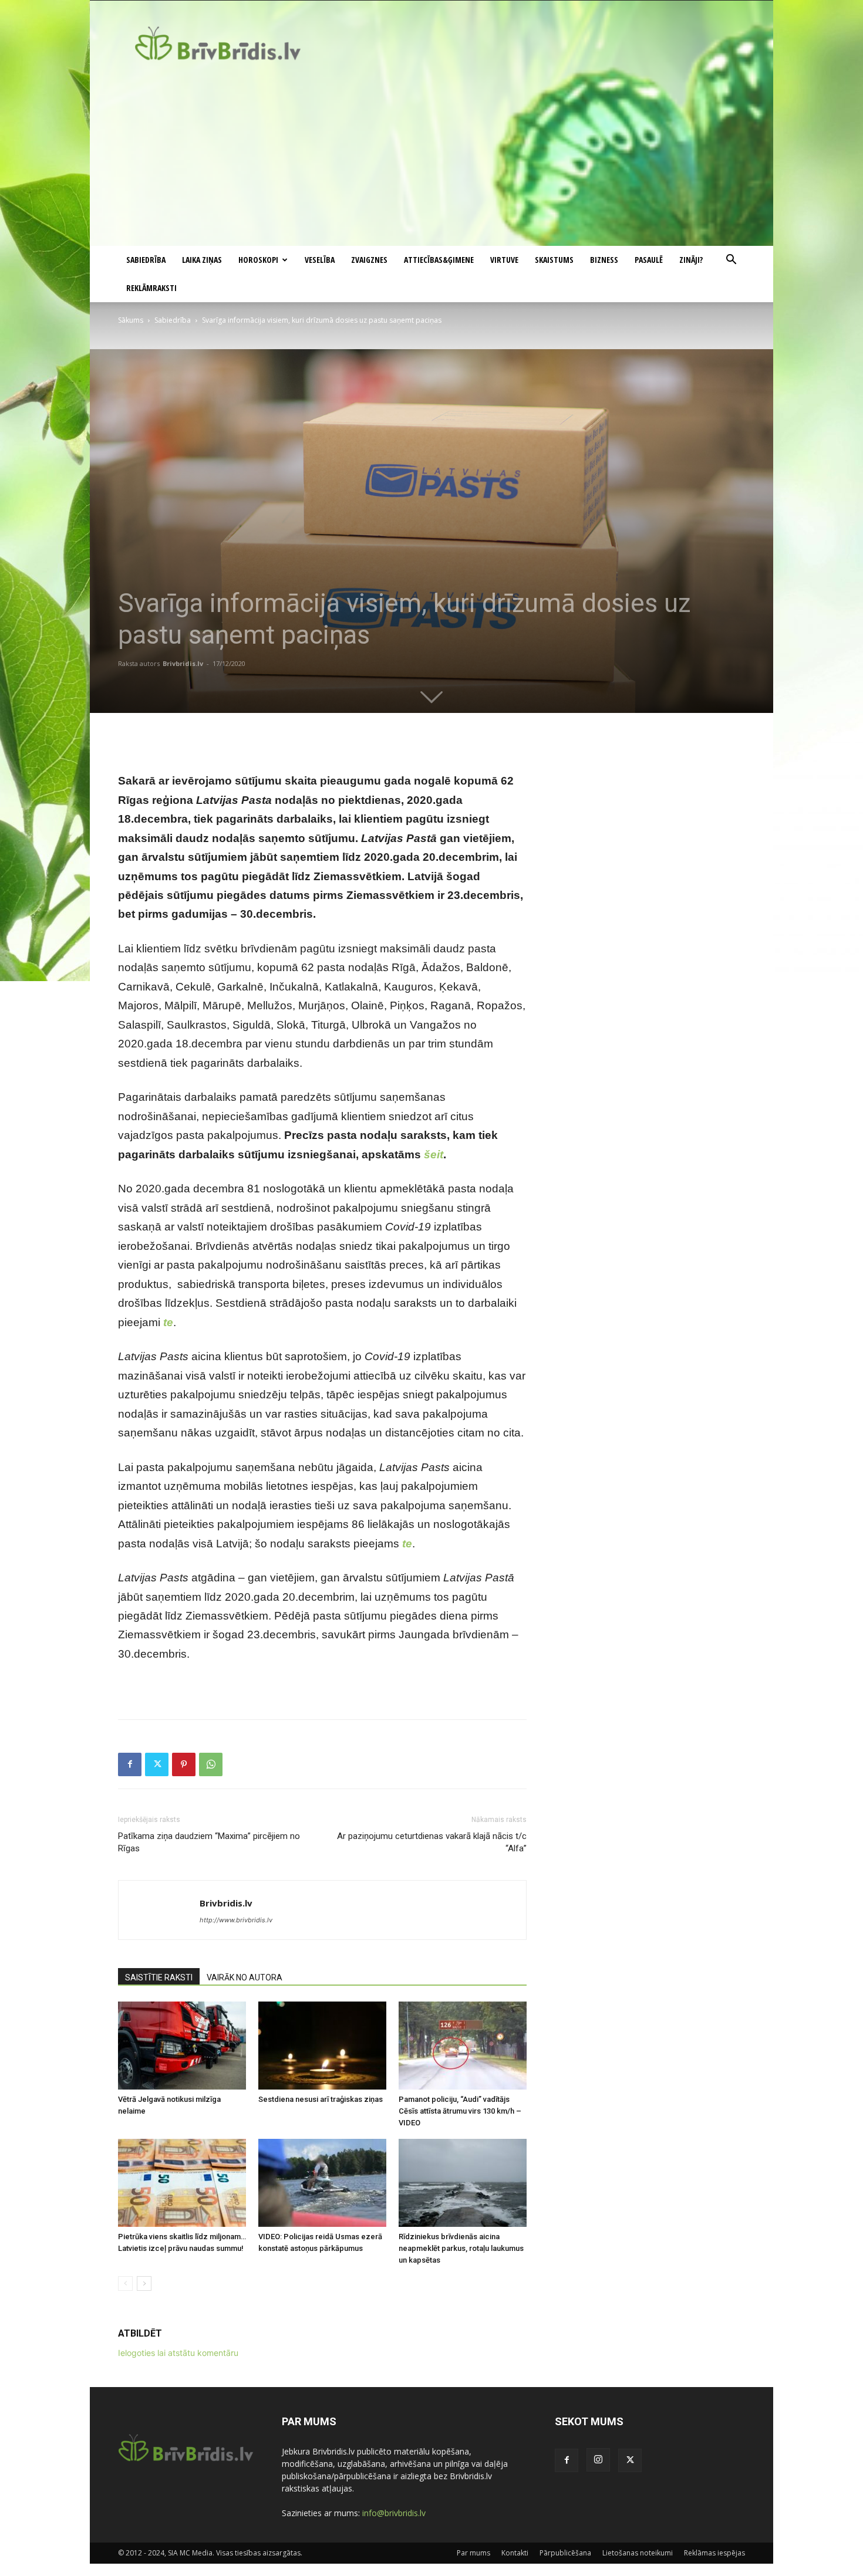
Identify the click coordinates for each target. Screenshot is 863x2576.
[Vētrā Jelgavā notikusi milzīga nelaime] (182, 2046)
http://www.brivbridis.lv (236, 1920)
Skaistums (554, 260)
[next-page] (144, 2283)
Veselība (320, 260)
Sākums (131, 320)
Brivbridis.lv (183, 663)
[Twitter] (157, 1764)
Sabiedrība (146, 260)
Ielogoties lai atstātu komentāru (178, 2353)
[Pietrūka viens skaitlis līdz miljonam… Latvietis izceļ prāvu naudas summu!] (182, 2183)
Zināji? (691, 260)
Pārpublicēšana (565, 2553)
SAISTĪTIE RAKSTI (159, 1977)
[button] (731, 261)
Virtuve (504, 260)
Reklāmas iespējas (714, 2553)
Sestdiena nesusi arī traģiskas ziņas (321, 2099)
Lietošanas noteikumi (638, 2553)
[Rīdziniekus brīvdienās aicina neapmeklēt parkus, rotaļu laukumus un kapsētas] (463, 2183)
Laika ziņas (202, 260)
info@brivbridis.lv (394, 2513)
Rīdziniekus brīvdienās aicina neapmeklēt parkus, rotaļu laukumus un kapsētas (461, 2248)
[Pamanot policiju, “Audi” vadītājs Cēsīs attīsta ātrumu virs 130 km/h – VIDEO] (463, 2046)
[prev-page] (125, 2283)
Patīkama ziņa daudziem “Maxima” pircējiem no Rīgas (209, 1842)
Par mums (473, 2553)
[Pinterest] (184, 1764)
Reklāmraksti (151, 288)
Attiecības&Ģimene (439, 260)
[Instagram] (598, 2460)
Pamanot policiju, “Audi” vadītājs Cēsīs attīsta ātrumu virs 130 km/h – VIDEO (460, 2111)
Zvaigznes (369, 260)
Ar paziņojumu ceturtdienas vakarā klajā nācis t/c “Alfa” (432, 1842)
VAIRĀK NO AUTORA (245, 1977)
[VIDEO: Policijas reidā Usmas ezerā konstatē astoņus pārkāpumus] (322, 2183)
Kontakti (515, 2553)
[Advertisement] (431, 158)
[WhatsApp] (211, 1764)
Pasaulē (649, 260)
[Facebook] (130, 1764)
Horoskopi (258, 260)
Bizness (604, 260)
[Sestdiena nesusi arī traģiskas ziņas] (322, 2046)
